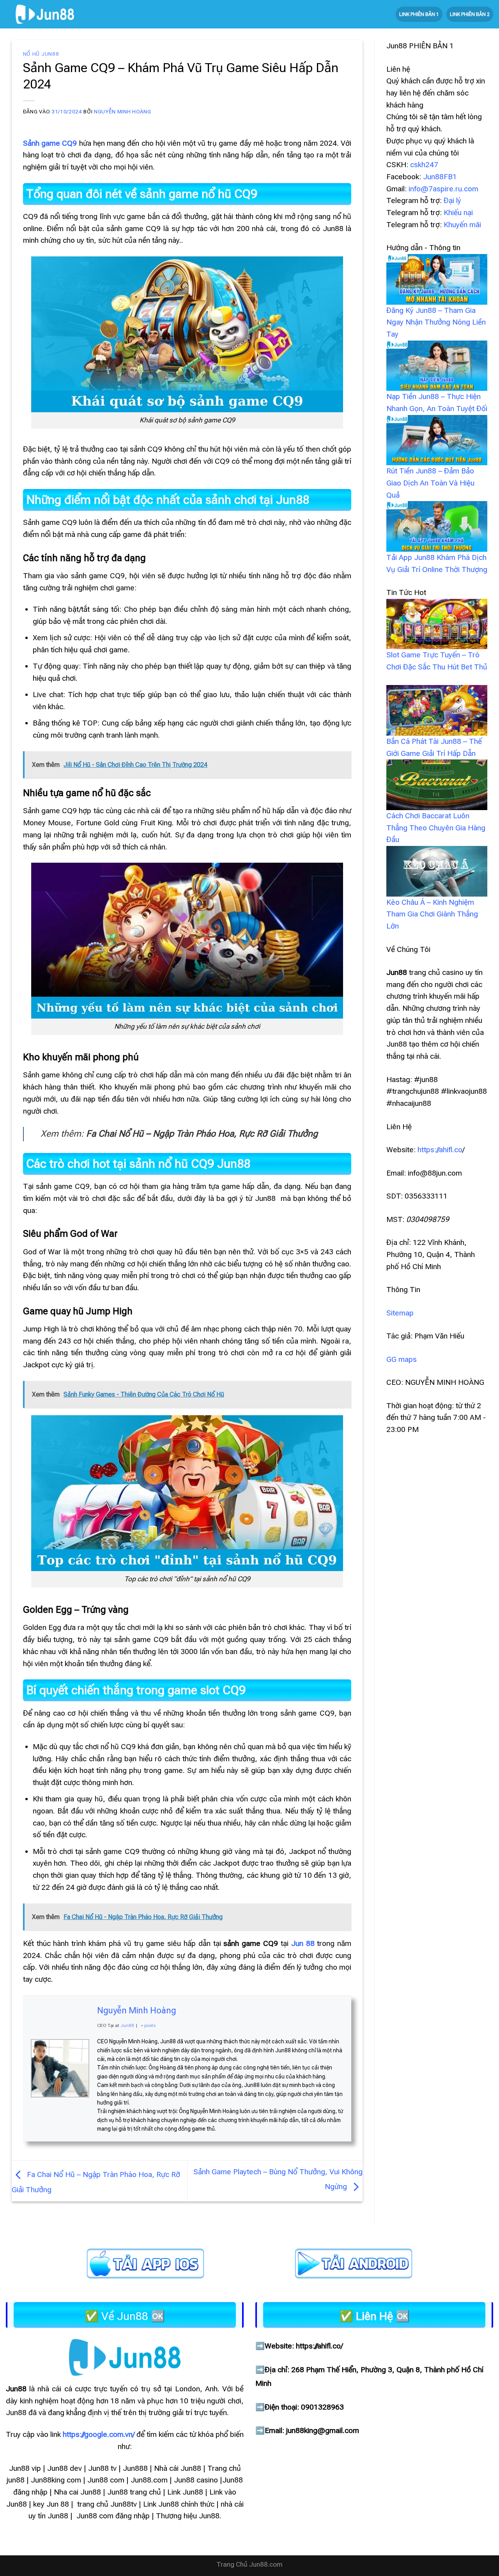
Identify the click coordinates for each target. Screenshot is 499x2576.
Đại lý (452, 200)
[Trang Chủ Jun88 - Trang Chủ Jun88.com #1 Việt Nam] (45, 14)
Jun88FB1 (440, 177)
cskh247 (424, 165)
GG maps (402, 1359)
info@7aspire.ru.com (443, 189)
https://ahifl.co (440, 1150)
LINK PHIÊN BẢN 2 (470, 14)
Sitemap (400, 1313)
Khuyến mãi (462, 225)
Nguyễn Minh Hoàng (122, 112)
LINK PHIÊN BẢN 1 (419, 14)
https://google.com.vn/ (99, 2434)
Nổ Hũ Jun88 (41, 54)
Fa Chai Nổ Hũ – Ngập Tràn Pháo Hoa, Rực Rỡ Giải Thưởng (202, 1134)
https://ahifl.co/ (319, 2346)
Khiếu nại (458, 213)
